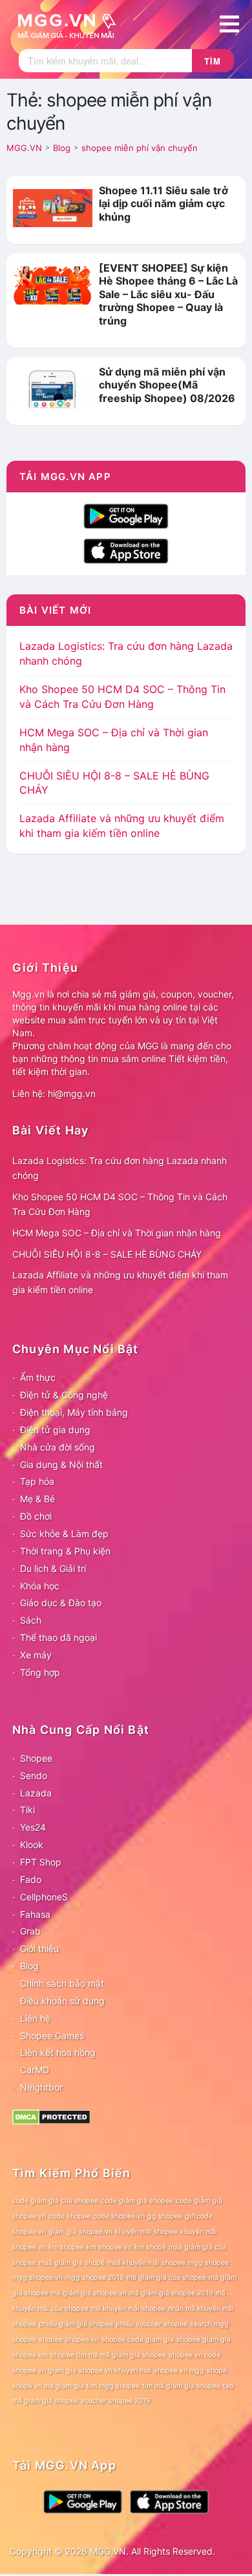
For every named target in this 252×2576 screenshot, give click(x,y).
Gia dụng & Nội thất (61, 1464)
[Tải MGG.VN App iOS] (126, 550)
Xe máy (36, 1655)
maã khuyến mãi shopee (146, 2263)
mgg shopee (208, 2263)
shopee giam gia (204, 2340)
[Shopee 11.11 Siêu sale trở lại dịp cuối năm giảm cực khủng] (53, 207)
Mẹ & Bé (37, 1499)
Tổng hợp (40, 1672)
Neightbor (41, 2087)
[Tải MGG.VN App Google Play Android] (126, 515)
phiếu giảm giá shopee (76, 2324)
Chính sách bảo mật (62, 1983)
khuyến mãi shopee (146, 2232)
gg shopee (165, 2216)
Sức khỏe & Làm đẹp (64, 1534)
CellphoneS (44, 1897)
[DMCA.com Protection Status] (51, 2116)
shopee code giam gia (138, 2340)
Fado (31, 1879)
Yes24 (33, 1827)
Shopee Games (52, 2036)
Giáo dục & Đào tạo (61, 1603)
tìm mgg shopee (113, 2386)
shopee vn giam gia (44, 2370)
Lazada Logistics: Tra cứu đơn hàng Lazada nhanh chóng (120, 1168)
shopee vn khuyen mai (115, 2370)
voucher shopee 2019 (116, 2401)
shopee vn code (194, 2355)
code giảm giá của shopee (55, 2201)
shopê (217, 2370)
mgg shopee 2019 (95, 2278)
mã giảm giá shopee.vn (89, 2293)
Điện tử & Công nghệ (64, 1395)
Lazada (36, 1793)
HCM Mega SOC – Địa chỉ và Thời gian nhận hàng (117, 1233)
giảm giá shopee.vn (80, 2232)
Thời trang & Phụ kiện (65, 1551)
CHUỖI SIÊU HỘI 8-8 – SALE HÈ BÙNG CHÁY (107, 1254)
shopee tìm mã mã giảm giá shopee (108, 2355)
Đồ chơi (36, 1516)
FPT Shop (41, 1862)
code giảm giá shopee (137, 2201)
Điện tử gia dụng (55, 1430)
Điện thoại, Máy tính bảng (74, 1412)
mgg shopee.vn (37, 2278)
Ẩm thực (38, 1377)
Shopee (36, 1758)
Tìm (213, 61)
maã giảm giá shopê (72, 2263)
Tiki (27, 1810)
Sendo (34, 1776)
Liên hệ (35, 2018)
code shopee (69, 2216)
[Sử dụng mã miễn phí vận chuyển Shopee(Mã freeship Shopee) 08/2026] (53, 388)
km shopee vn (109, 2247)
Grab (30, 1931)
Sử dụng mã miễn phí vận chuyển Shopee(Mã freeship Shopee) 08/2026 (167, 385)
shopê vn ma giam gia (48, 2386)
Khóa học (40, 1586)
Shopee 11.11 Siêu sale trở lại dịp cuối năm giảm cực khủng (163, 204)
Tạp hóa (37, 1481)
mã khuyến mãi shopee (128, 2309)
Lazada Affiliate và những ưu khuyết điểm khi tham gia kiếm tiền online (120, 1282)
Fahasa (35, 1914)
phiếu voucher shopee (152, 2324)
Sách (31, 1620)
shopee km (30, 2355)
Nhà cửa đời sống (58, 1447)
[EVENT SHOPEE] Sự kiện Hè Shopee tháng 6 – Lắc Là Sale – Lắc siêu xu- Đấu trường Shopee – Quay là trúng (168, 294)
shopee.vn (82, 2340)
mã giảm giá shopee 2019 (171, 2293)
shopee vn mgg (179, 2370)
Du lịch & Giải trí (53, 1568)
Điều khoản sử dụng (62, 2001)
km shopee (66, 2247)
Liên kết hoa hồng (58, 2052)
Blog (29, 1966)
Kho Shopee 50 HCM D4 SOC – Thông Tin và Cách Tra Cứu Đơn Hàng (120, 1204)
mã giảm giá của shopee (166, 2278)
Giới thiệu (39, 1948)
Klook (32, 1845)
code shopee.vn (119, 2216)
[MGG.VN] (71, 25)
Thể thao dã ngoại (58, 1637)
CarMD (35, 2070)
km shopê (150, 2247)
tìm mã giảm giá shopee (181, 2386)
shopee (51, 2340)
